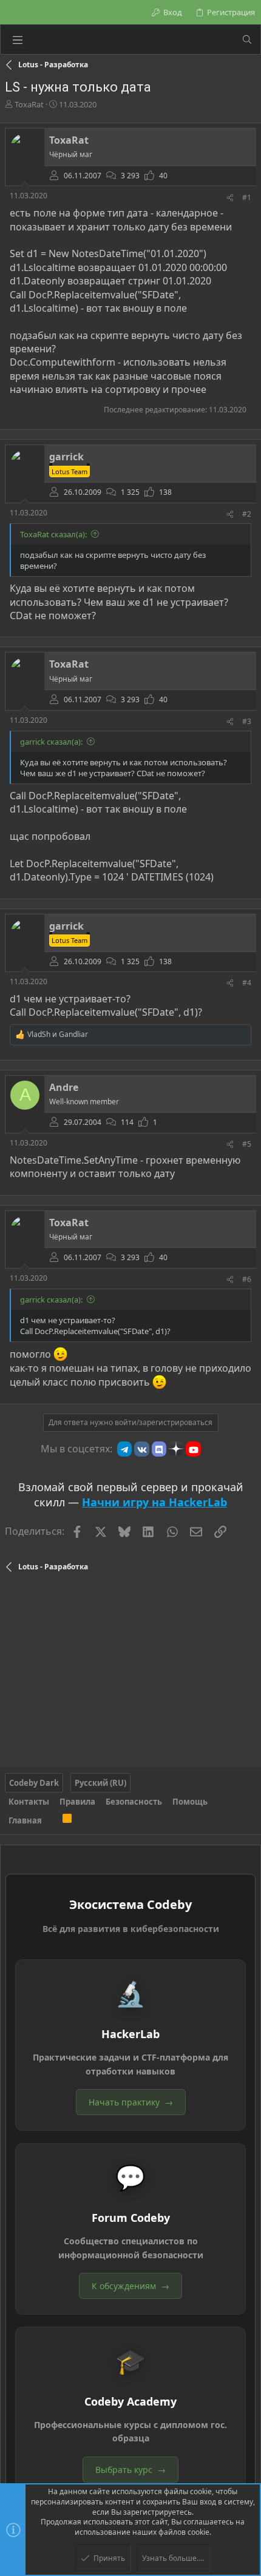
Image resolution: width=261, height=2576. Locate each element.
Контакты (29, 1802)
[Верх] (52, 1820)
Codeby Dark (34, 1783)
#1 (247, 197)
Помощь (190, 1802)
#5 (247, 1144)
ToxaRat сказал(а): (53, 534)
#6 (247, 1279)
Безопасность (134, 1802)
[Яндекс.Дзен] (176, 1449)
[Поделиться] (230, 198)
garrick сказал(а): (51, 742)
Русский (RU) (100, 1783)
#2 (247, 514)
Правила (77, 1802)
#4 (247, 983)
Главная (25, 1820)
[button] (18, 39)
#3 (247, 721)
